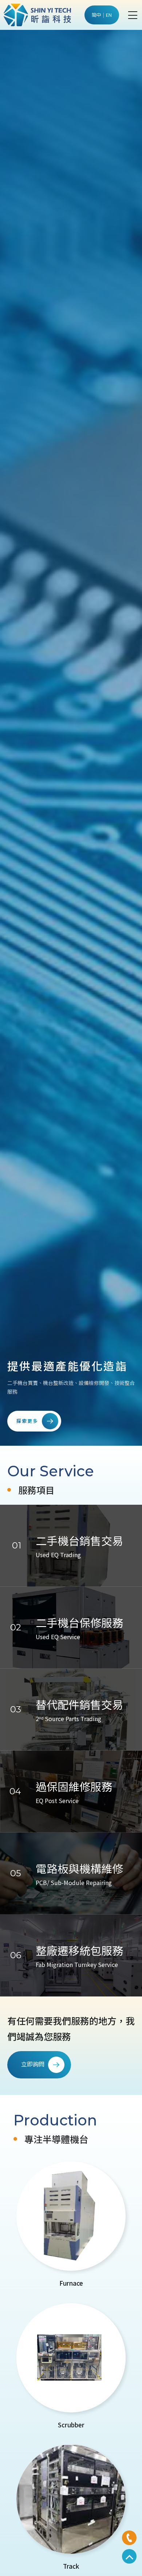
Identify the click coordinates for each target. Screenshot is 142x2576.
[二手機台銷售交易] (71, 1546)
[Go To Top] (129, 2556)
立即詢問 (33, 2064)
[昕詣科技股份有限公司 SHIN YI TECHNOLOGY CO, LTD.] (37, 15)
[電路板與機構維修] (71, 1874)
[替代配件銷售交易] (71, 1710)
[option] (71, 737)
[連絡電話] (129, 2538)
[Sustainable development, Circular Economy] (71, 737)
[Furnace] (71, 2225)
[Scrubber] (71, 2367)
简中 (96, 15)
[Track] (71, 2508)
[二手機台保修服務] (71, 1628)
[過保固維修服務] (71, 1792)
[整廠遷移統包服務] (71, 1955)
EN (109, 15)
